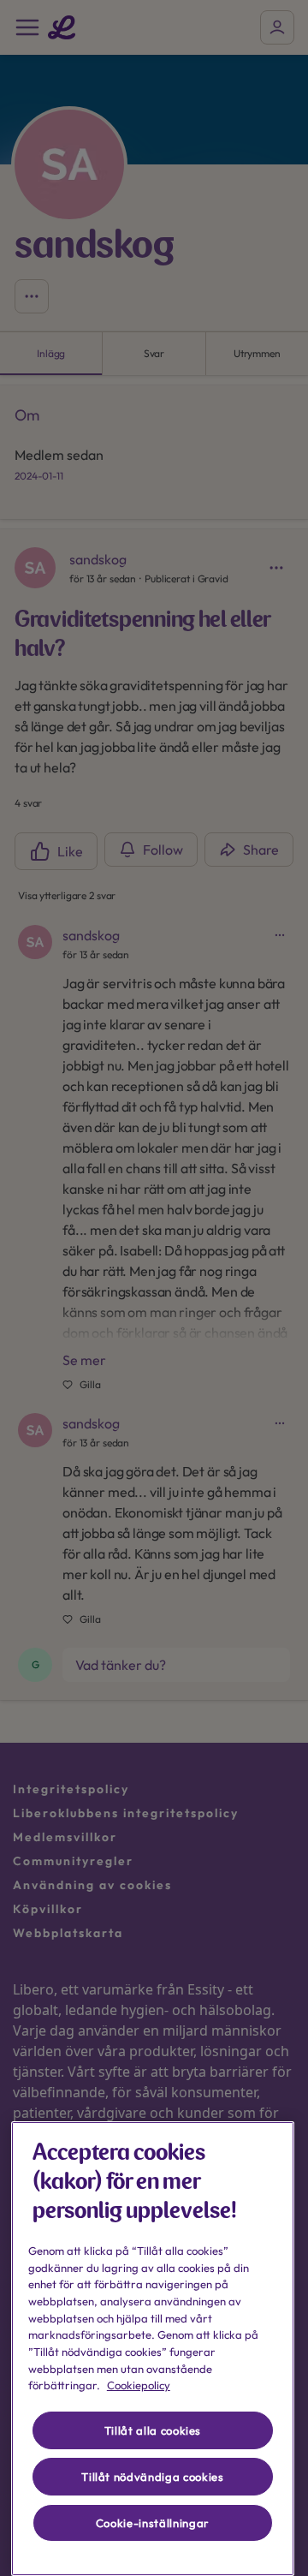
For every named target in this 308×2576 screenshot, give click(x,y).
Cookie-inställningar (153, 2523)
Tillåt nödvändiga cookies (152, 2477)
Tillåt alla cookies (153, 2430)
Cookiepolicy (139, 2385)
